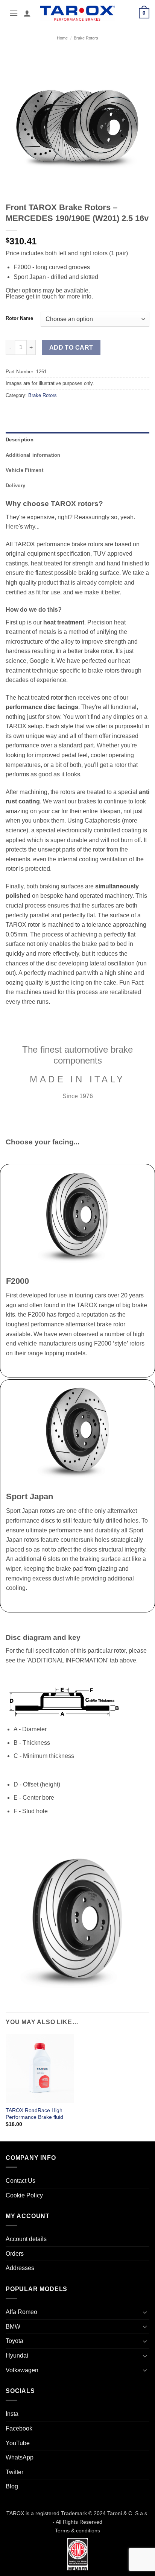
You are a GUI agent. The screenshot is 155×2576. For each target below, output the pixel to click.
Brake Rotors (86, 38)
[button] (14, 13)
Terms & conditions (77, 2531)
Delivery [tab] (15, 486)
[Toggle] (145, 2312)
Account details (26, 2239)
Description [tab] (20, 440)
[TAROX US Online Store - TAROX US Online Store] (78, 13)
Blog (12, 2486)
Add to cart (71, 348)
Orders (15, 2254)
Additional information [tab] (33, 455)
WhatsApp (20, 2457)
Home (62, 38)
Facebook (19, 2428)
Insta (12, 2414)
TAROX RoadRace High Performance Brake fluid (34, 2114)
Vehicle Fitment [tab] (24, 470)
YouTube (18, 2443)
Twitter (14, 2472)
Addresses (20, 2268)
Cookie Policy (24, 2195)
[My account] (27, 13)
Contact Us (21, 2181)
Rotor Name (19, 318)
